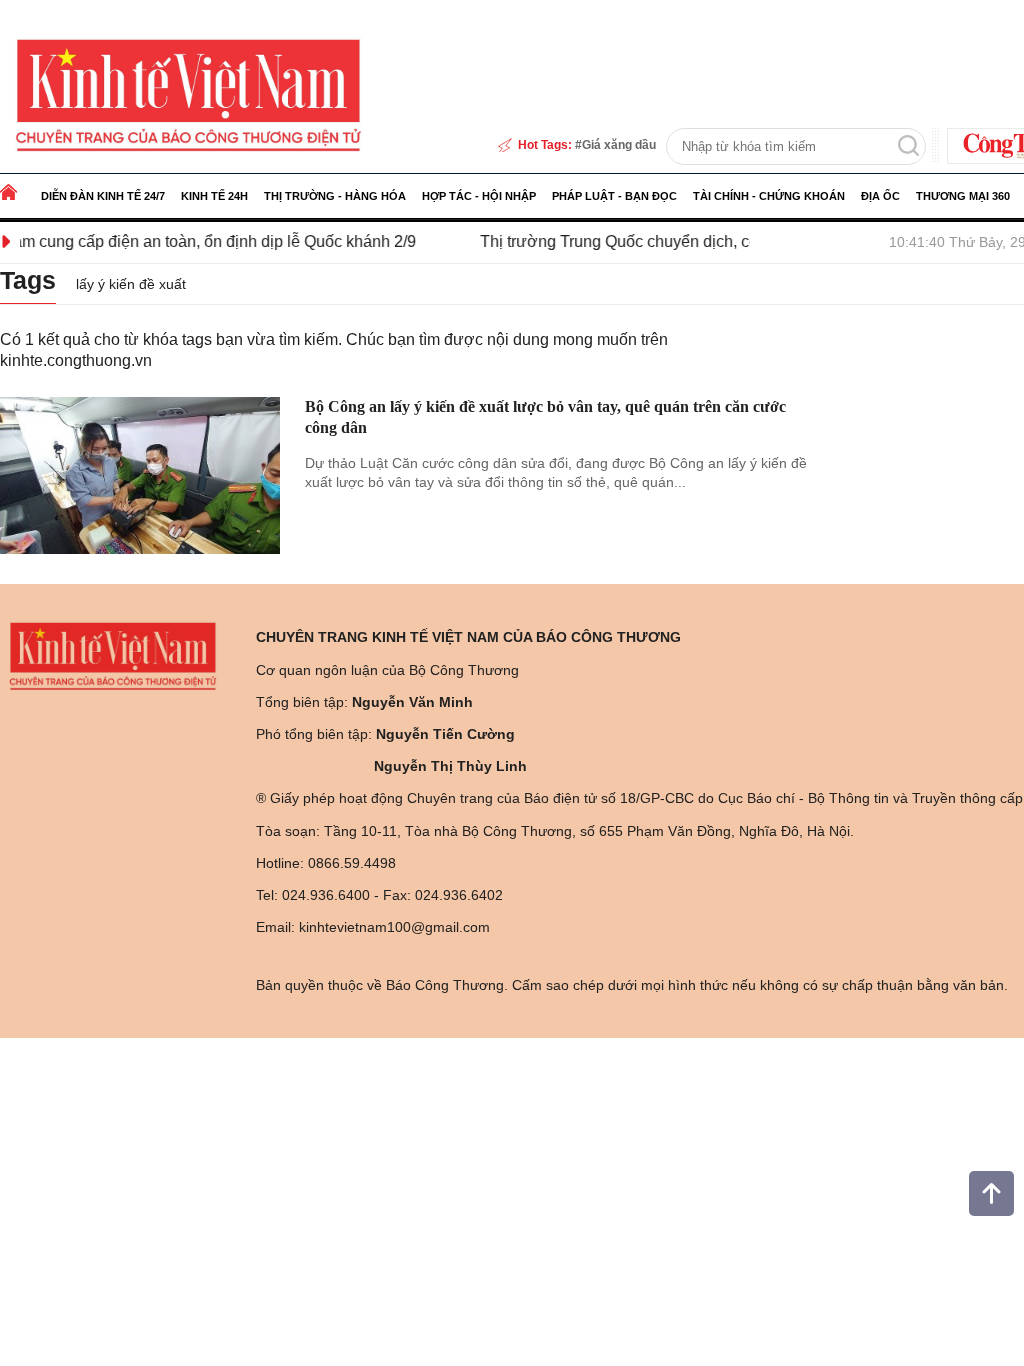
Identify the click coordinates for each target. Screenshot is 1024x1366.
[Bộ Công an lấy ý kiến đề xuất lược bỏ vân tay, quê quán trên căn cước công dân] (140, 476)
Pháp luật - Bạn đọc (614, 196)
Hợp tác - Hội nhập (479, 196)
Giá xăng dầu (619, 145)
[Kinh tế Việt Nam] (188, 94)
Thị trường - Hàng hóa (335, 196)
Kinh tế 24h (214, 196)
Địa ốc (880, 196)
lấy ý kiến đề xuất (131, 284)
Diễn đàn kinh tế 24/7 (103, 196)
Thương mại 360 (963, 196)
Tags (28, 280)
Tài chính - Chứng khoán (769, 196)
